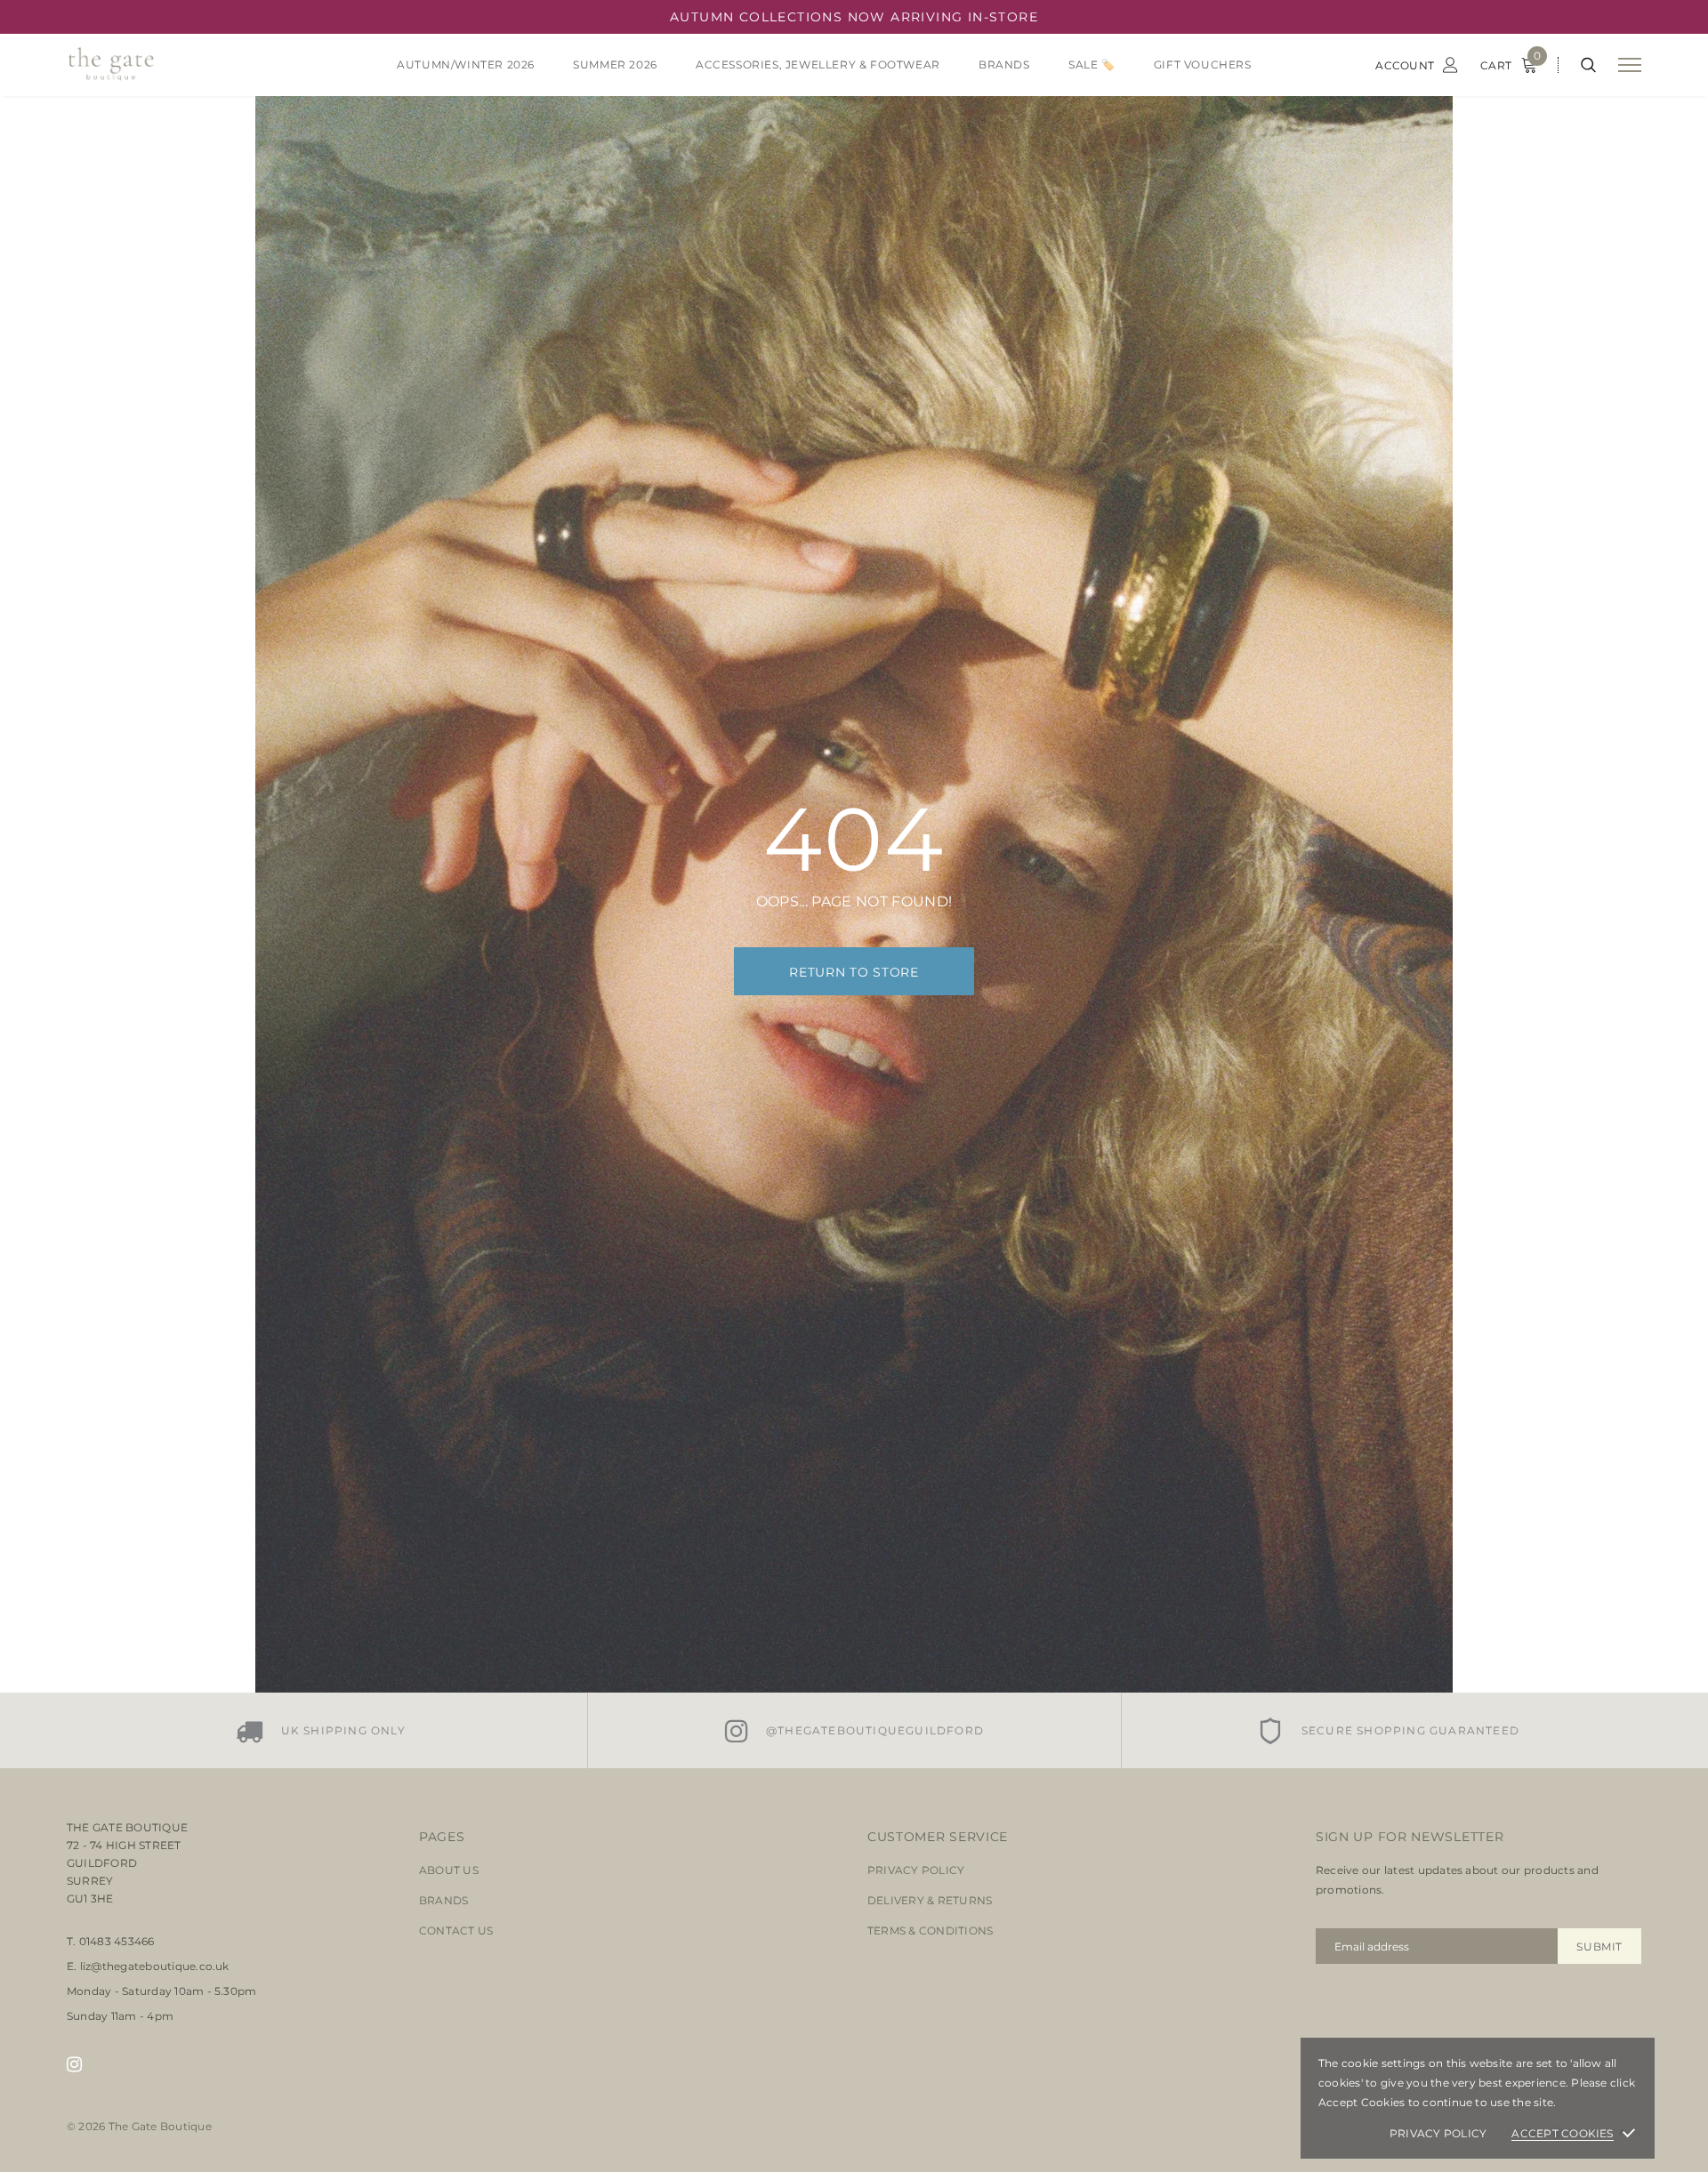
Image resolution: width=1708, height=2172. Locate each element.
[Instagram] (74, 2064)
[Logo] (204, 65)
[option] (320, 1730)
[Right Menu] (1630, 65)
